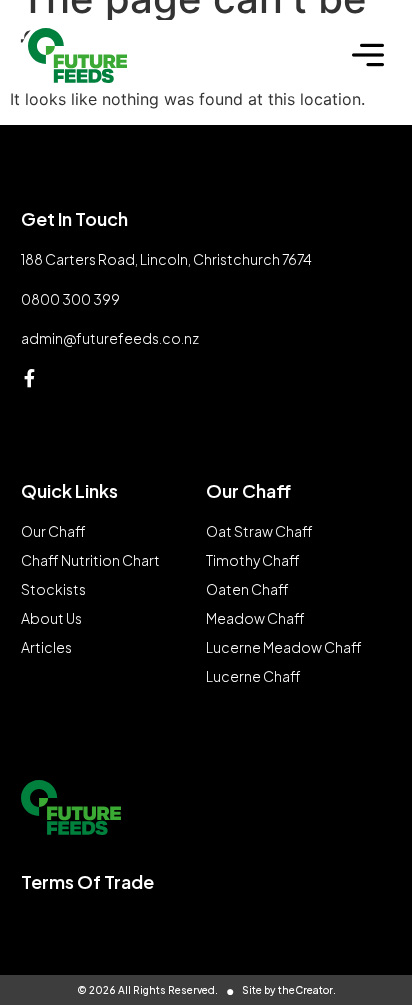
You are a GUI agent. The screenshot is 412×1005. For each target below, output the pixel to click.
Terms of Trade (87, 881)
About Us (51, 618)
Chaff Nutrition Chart (90, 560)
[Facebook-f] (30, 378)
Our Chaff (53, 531)
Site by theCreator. (289, 990)
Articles (46, 647)
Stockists (53, 589)
